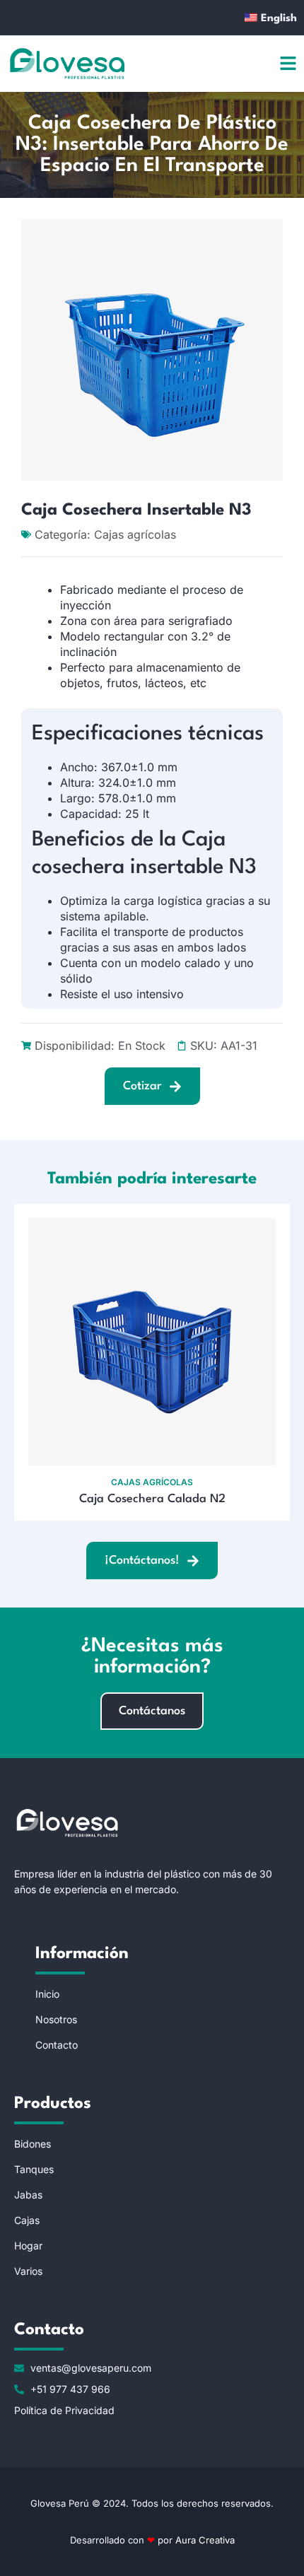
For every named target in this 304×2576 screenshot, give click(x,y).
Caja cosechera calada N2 (152, 1499)
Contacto (57, 2045)
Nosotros (56, 2019)
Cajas (27, 2220)
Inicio (47, 1994)
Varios (28, 2271)
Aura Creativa (204, 2540)
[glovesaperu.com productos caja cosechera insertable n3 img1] (152, 350)
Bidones (33, 2144)
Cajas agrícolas (135, 534)
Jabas (28, 2195)
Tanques (34, 2169)
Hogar (28, 2246)
